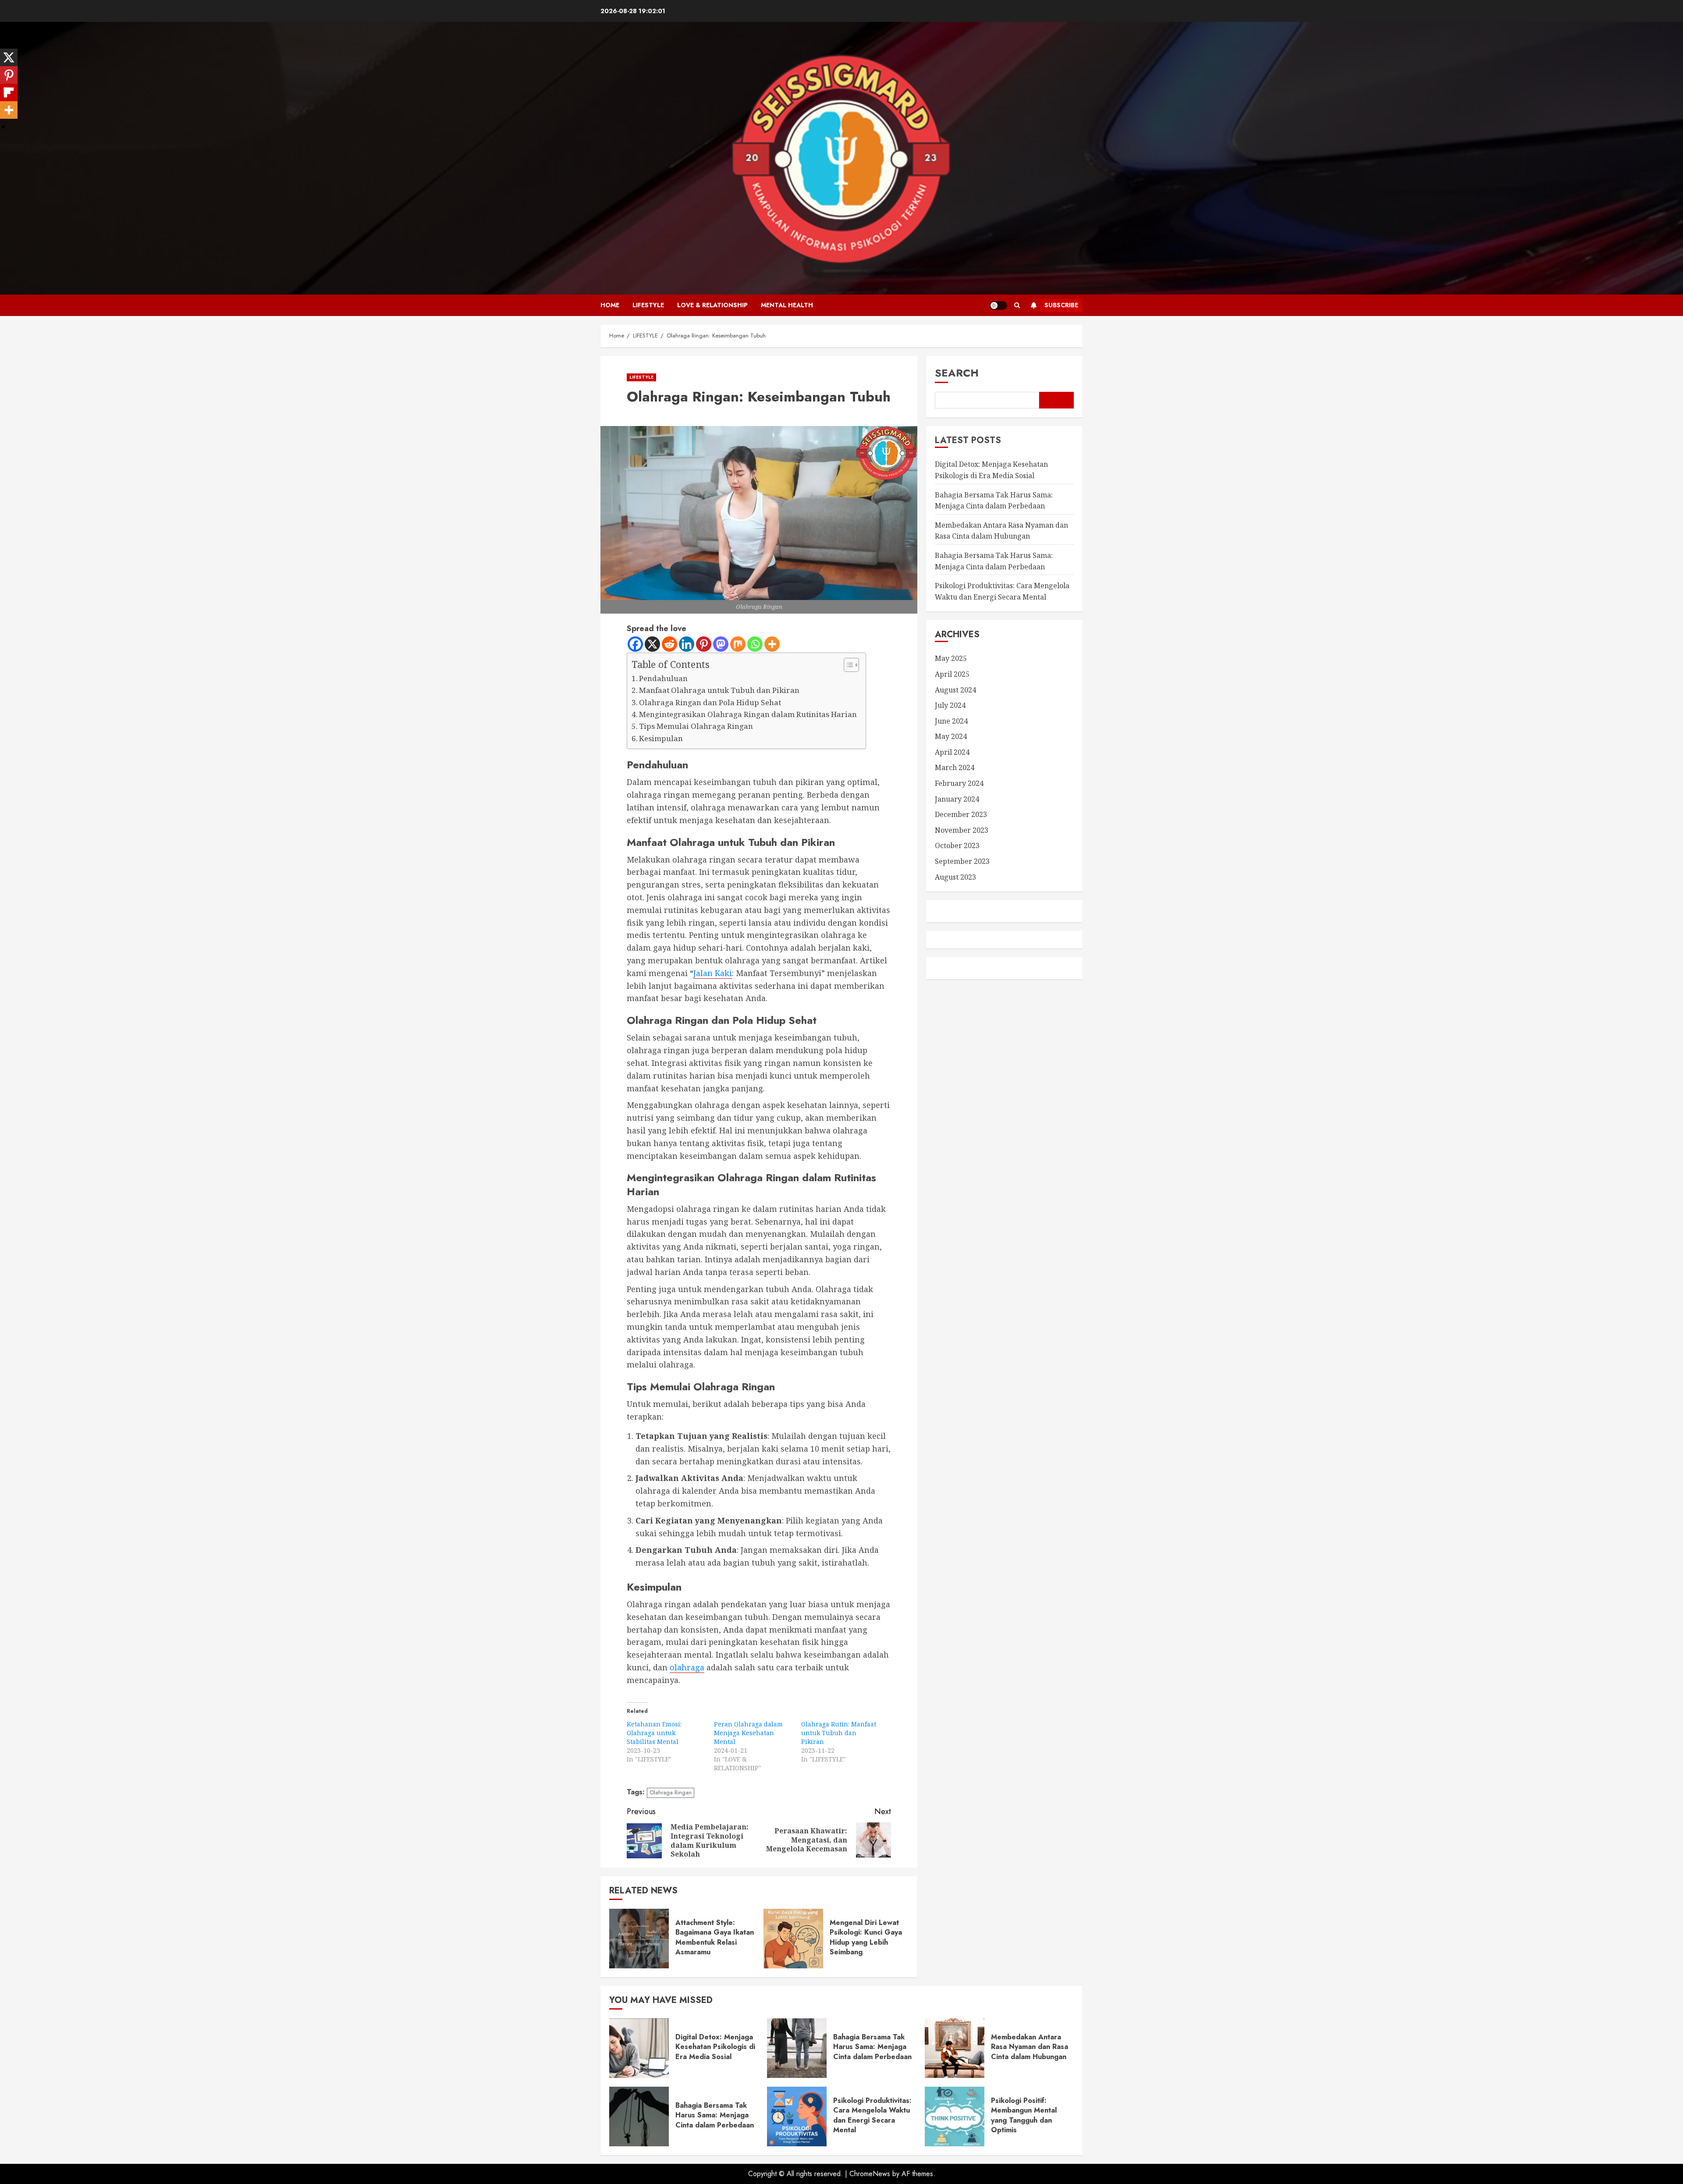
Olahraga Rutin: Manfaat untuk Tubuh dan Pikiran (839, 1733)
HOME (610, 305)
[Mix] (738, 644)
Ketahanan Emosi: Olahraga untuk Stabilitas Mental (654, 1733)
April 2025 (952, 674)
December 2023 (961, 814)
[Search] (1017, 305)
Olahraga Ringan (671, 1792)
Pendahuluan (663, 678)
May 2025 (951, 658)
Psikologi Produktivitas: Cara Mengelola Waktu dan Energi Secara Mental (872, 2115)
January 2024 (957, 799)
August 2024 (955, 689)
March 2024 (955, 767)
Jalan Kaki (713, 973)
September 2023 (962, 861)
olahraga (687, 1667)
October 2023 (957, 845)
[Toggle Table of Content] (847, 665)
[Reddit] (669, 644)
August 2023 (955, 877)
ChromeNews (870, 2174)
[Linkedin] (687, 644)
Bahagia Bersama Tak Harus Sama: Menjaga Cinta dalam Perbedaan (994, 561)
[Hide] (4, 127)
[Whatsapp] (755, 644)
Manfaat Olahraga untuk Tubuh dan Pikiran (719, 690)
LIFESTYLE (648, 305)
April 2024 (952, 752)
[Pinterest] (704, 644)
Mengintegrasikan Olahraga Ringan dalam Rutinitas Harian (748, 714)
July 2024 (950, 705)
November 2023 (962, 830)
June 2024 (951, 721)
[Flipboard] (9, 92)
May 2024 (951, 736)
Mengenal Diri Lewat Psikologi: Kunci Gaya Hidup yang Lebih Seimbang (866, 1937)
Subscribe (1061, 305)
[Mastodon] (721, 644)
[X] (652, 644)
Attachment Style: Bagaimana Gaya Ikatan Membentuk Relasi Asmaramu (715, 1937)
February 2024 (959, 783)
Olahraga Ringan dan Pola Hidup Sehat (710, 702)
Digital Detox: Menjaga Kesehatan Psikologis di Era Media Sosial (715, 2047)
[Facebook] (635, 644)
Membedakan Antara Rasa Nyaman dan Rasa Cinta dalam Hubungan (1030, 2047)
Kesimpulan (661, 738)
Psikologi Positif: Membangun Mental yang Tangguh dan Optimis (1024, 2115)
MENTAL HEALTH (787, 305)
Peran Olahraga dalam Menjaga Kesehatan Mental (748, 1733)
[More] (772, 644)
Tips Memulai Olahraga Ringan (696, 726)
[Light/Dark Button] (998, 305)
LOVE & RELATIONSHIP (712, 305)
